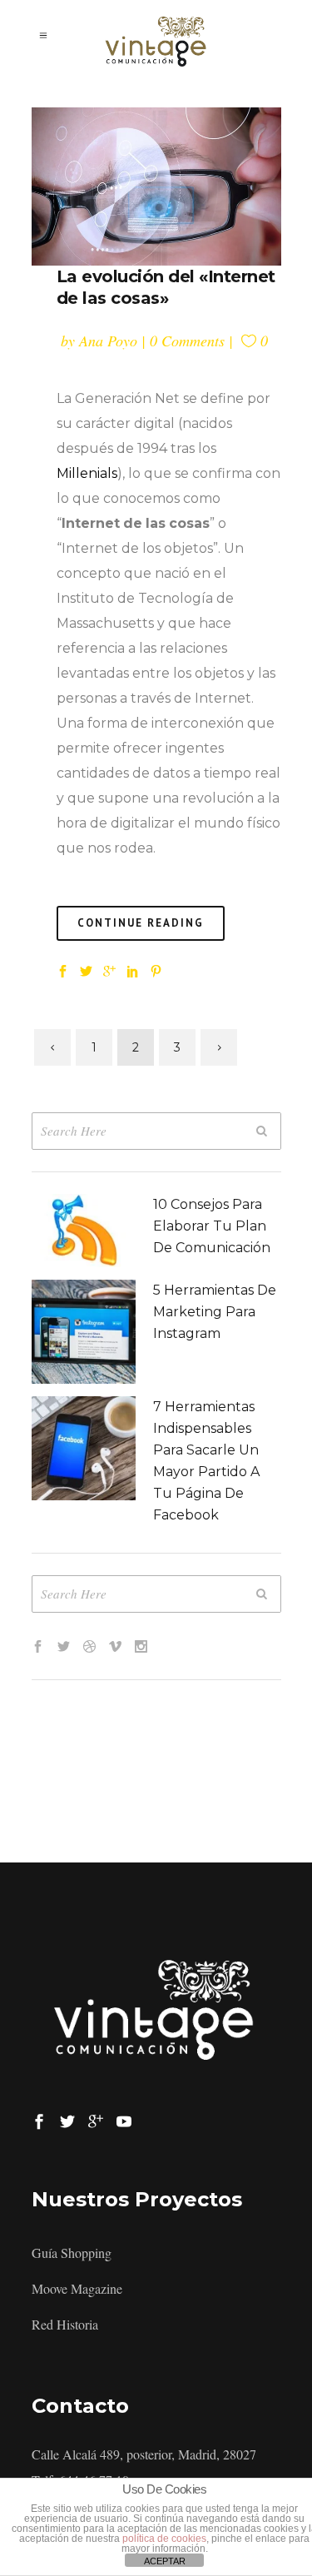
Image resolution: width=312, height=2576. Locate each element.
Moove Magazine (77, 2288)
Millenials (87, 473)
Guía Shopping (72, 2253)
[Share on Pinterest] (156, 969)
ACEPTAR (165, 2561)
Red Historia (65, 2324)
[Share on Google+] (109, 969)
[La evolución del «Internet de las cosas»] (156, 186)
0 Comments (187, 341)
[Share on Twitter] (86, 969)
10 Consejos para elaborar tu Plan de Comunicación (212, 1226)
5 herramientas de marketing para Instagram (215, 1312)
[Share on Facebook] (63, 969)
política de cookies (164, 2539)
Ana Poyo (108, 341)
